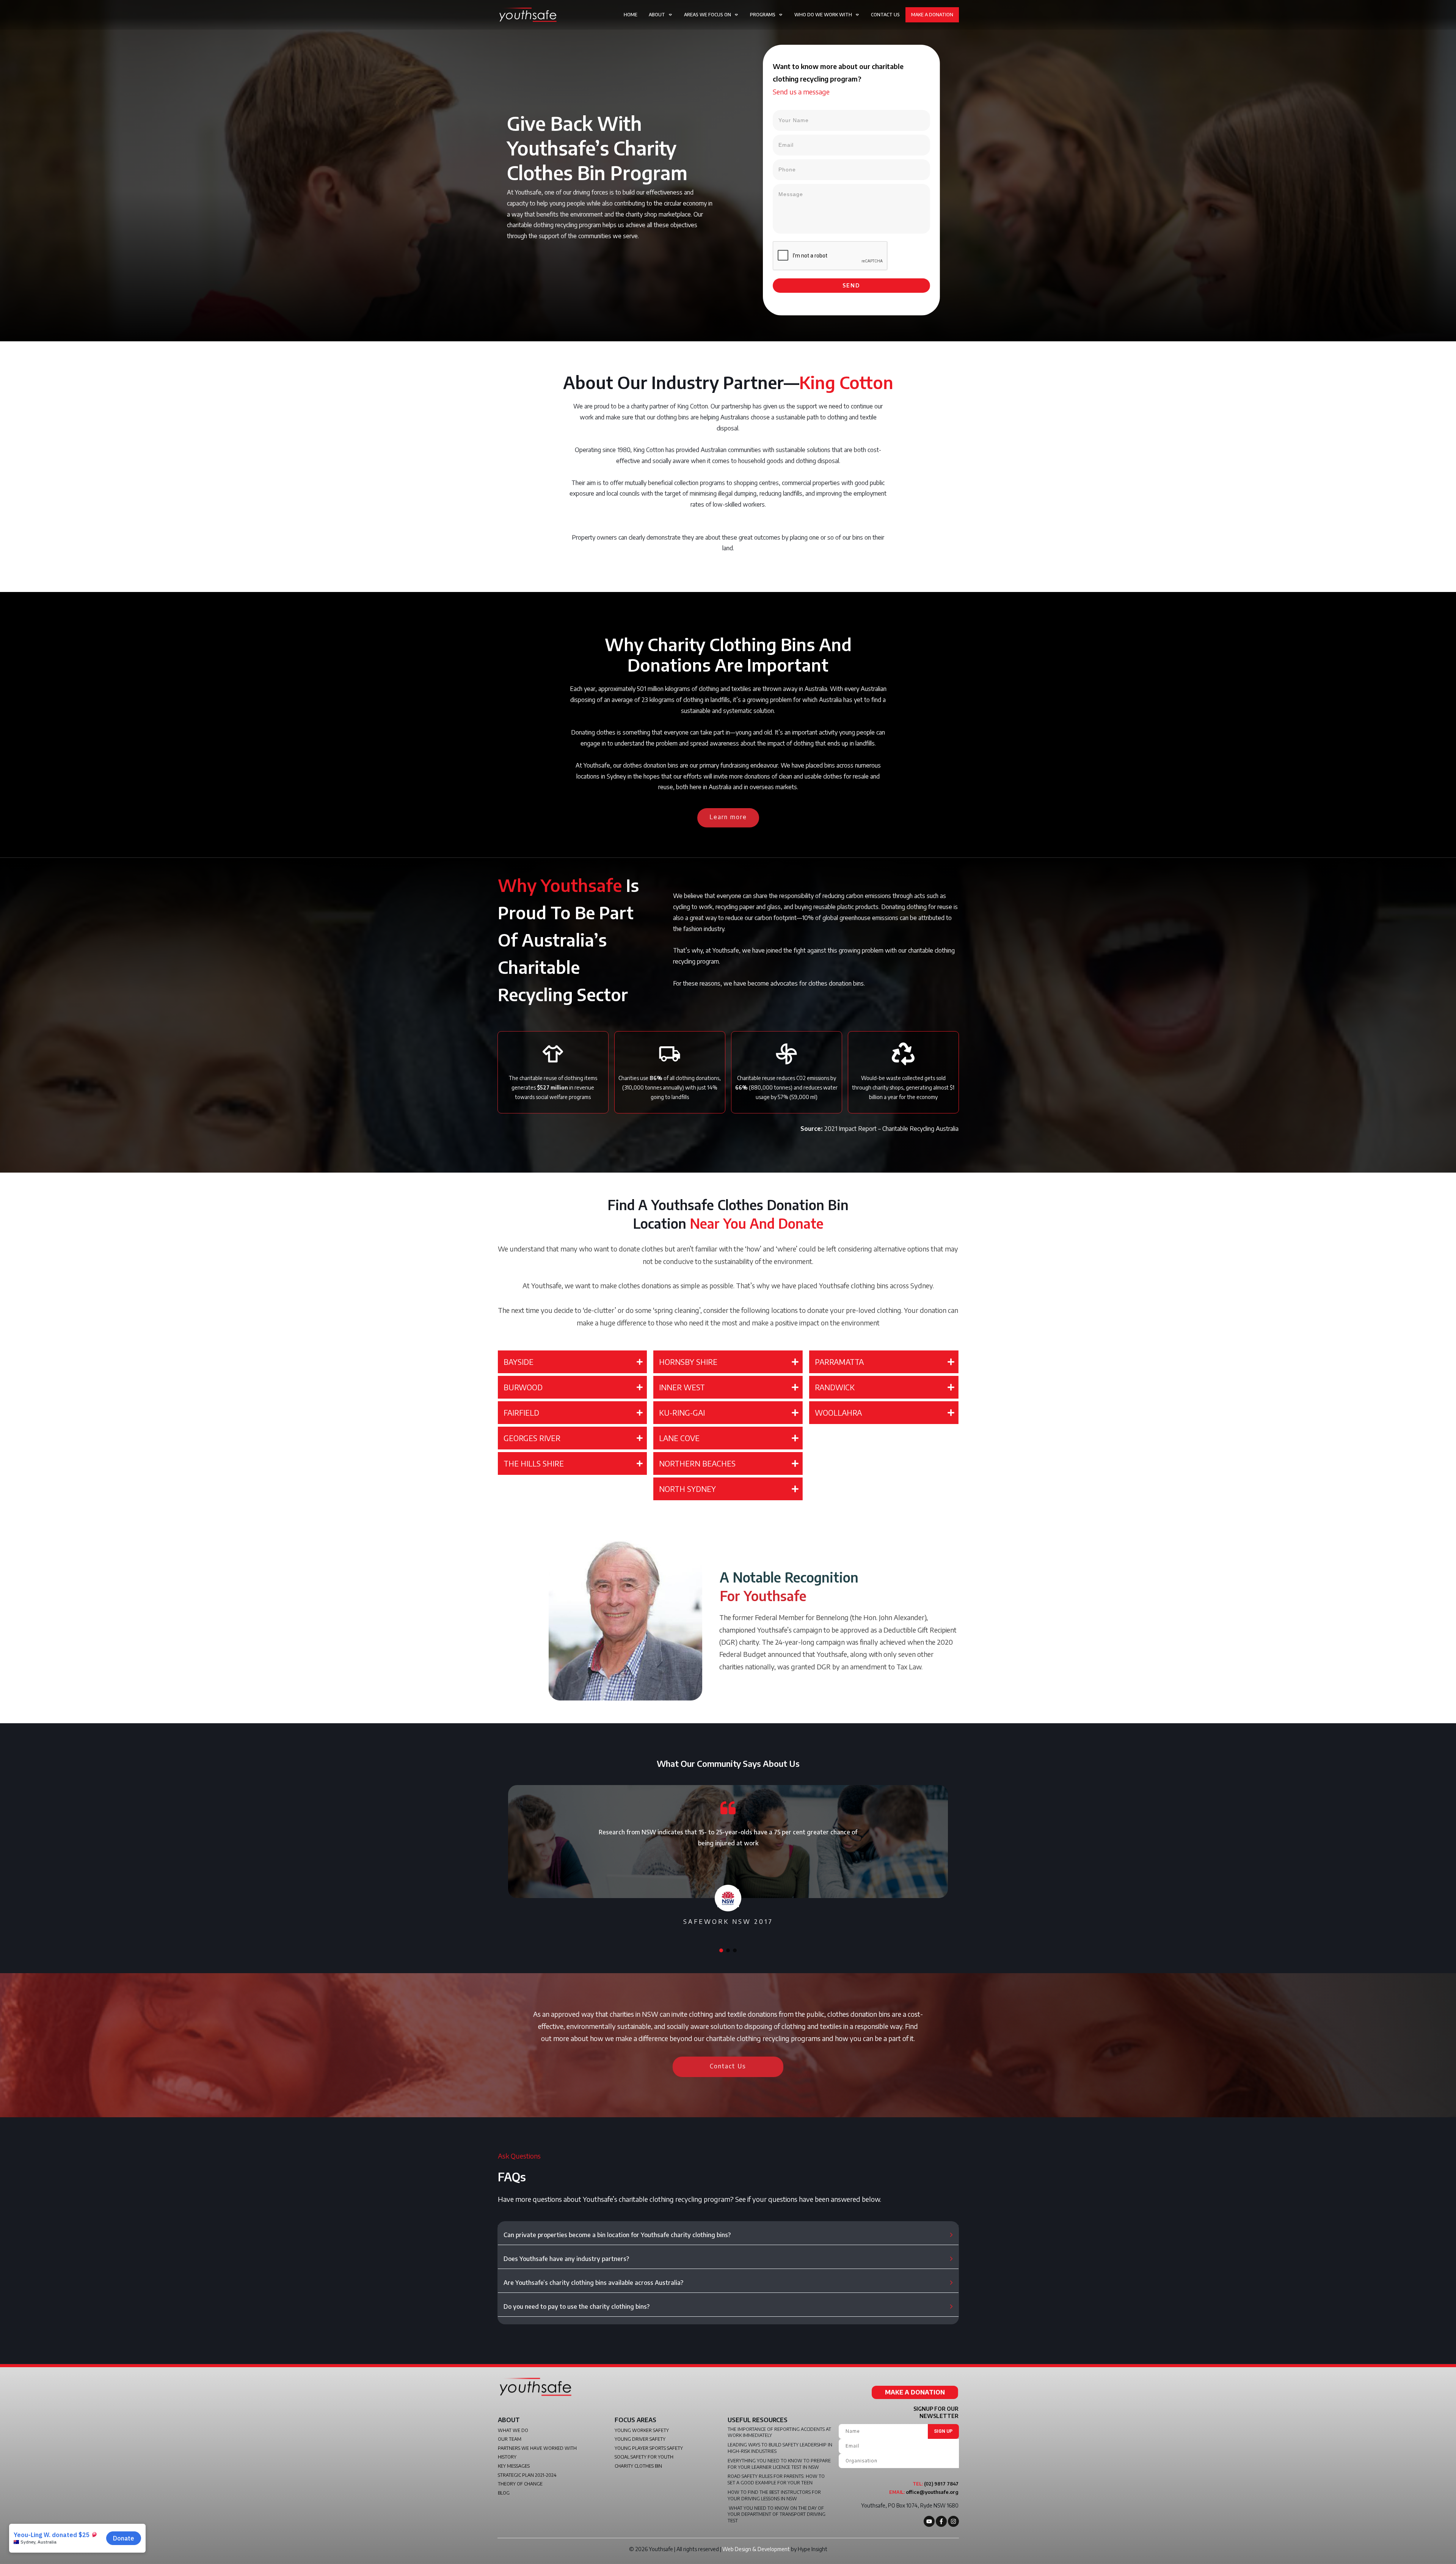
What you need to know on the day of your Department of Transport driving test (777, 2515)
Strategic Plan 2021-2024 (527, 2475)
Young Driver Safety (640, 2439)
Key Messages (514, 2466)
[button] (721, 1950)
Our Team (510, 2439)
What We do (513, 2430)
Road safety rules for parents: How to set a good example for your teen (776, 2479)
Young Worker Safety (642, 2430)
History (507, 2457)
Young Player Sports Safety (649, 2448)
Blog (504, 2493)
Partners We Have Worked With (537, 2448)
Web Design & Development (756, 2549)
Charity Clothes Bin (638, 2466)
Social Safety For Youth (644, 2457)
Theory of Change (520, 2484)
